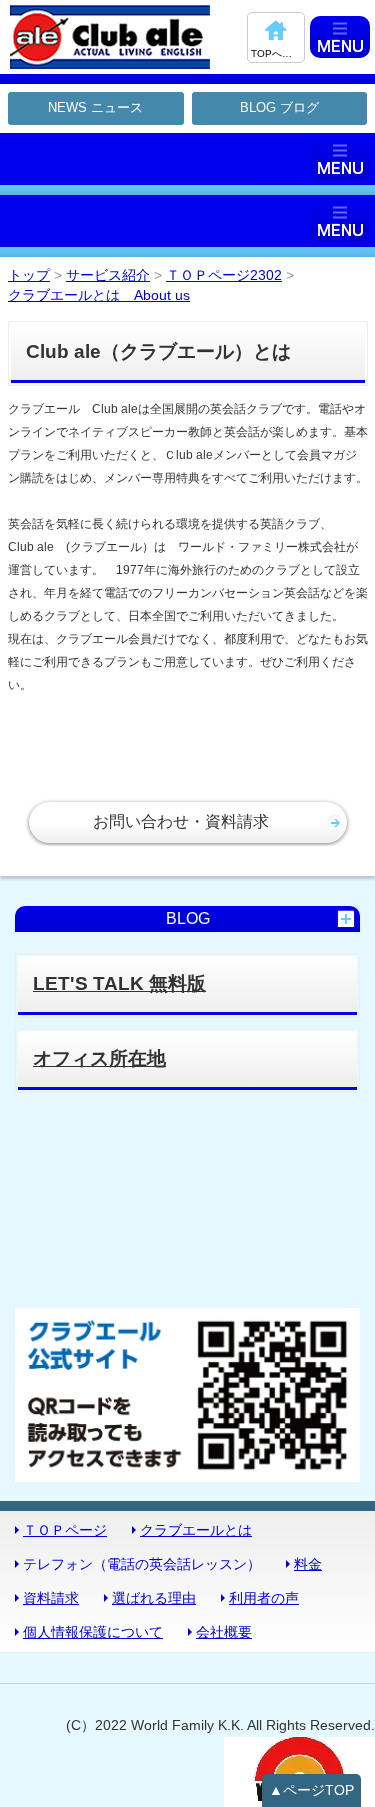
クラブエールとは (196, 1530)
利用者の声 (264, 1598)
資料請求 (51, 1598)
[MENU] (340, 37)
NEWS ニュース (95, 107)
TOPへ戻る (276, 53)
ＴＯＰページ (65, 1530)
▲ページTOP (311, 1790)
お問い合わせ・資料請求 (181, 821)
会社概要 (224, 1632)
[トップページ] (126, 37)
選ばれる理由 (154, 1598)
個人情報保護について (93, 1632)
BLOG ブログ (279, 107)
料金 (308, 1564)
